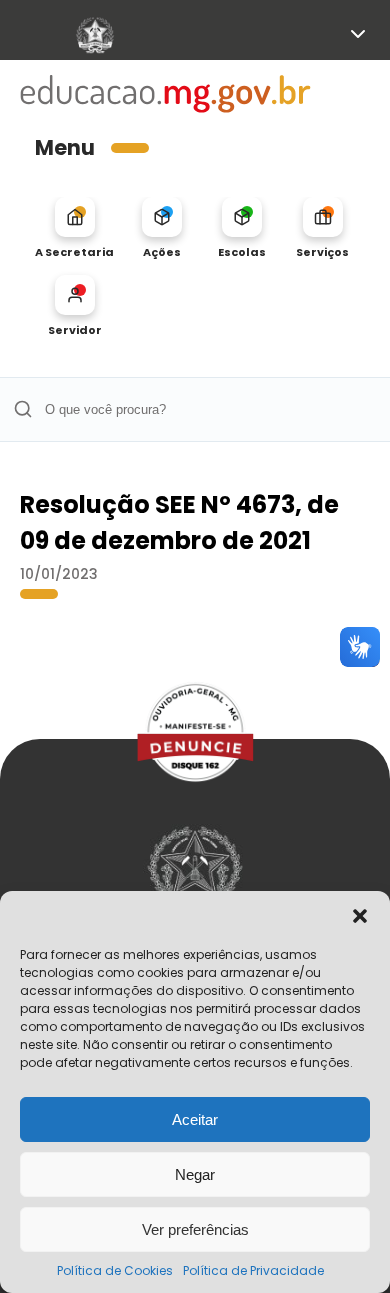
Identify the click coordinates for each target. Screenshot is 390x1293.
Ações (162, 251)
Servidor (75, 329)
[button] (360, 916)
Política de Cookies (115, 1270)
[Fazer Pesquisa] (22, 409)
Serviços (322, 251)
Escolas (242, 251)
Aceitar (195, 1119)
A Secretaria (74, 251)
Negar (195, 1174)
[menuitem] (74, 228)
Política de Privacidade (253, 1270)
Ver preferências (195, 1229)
